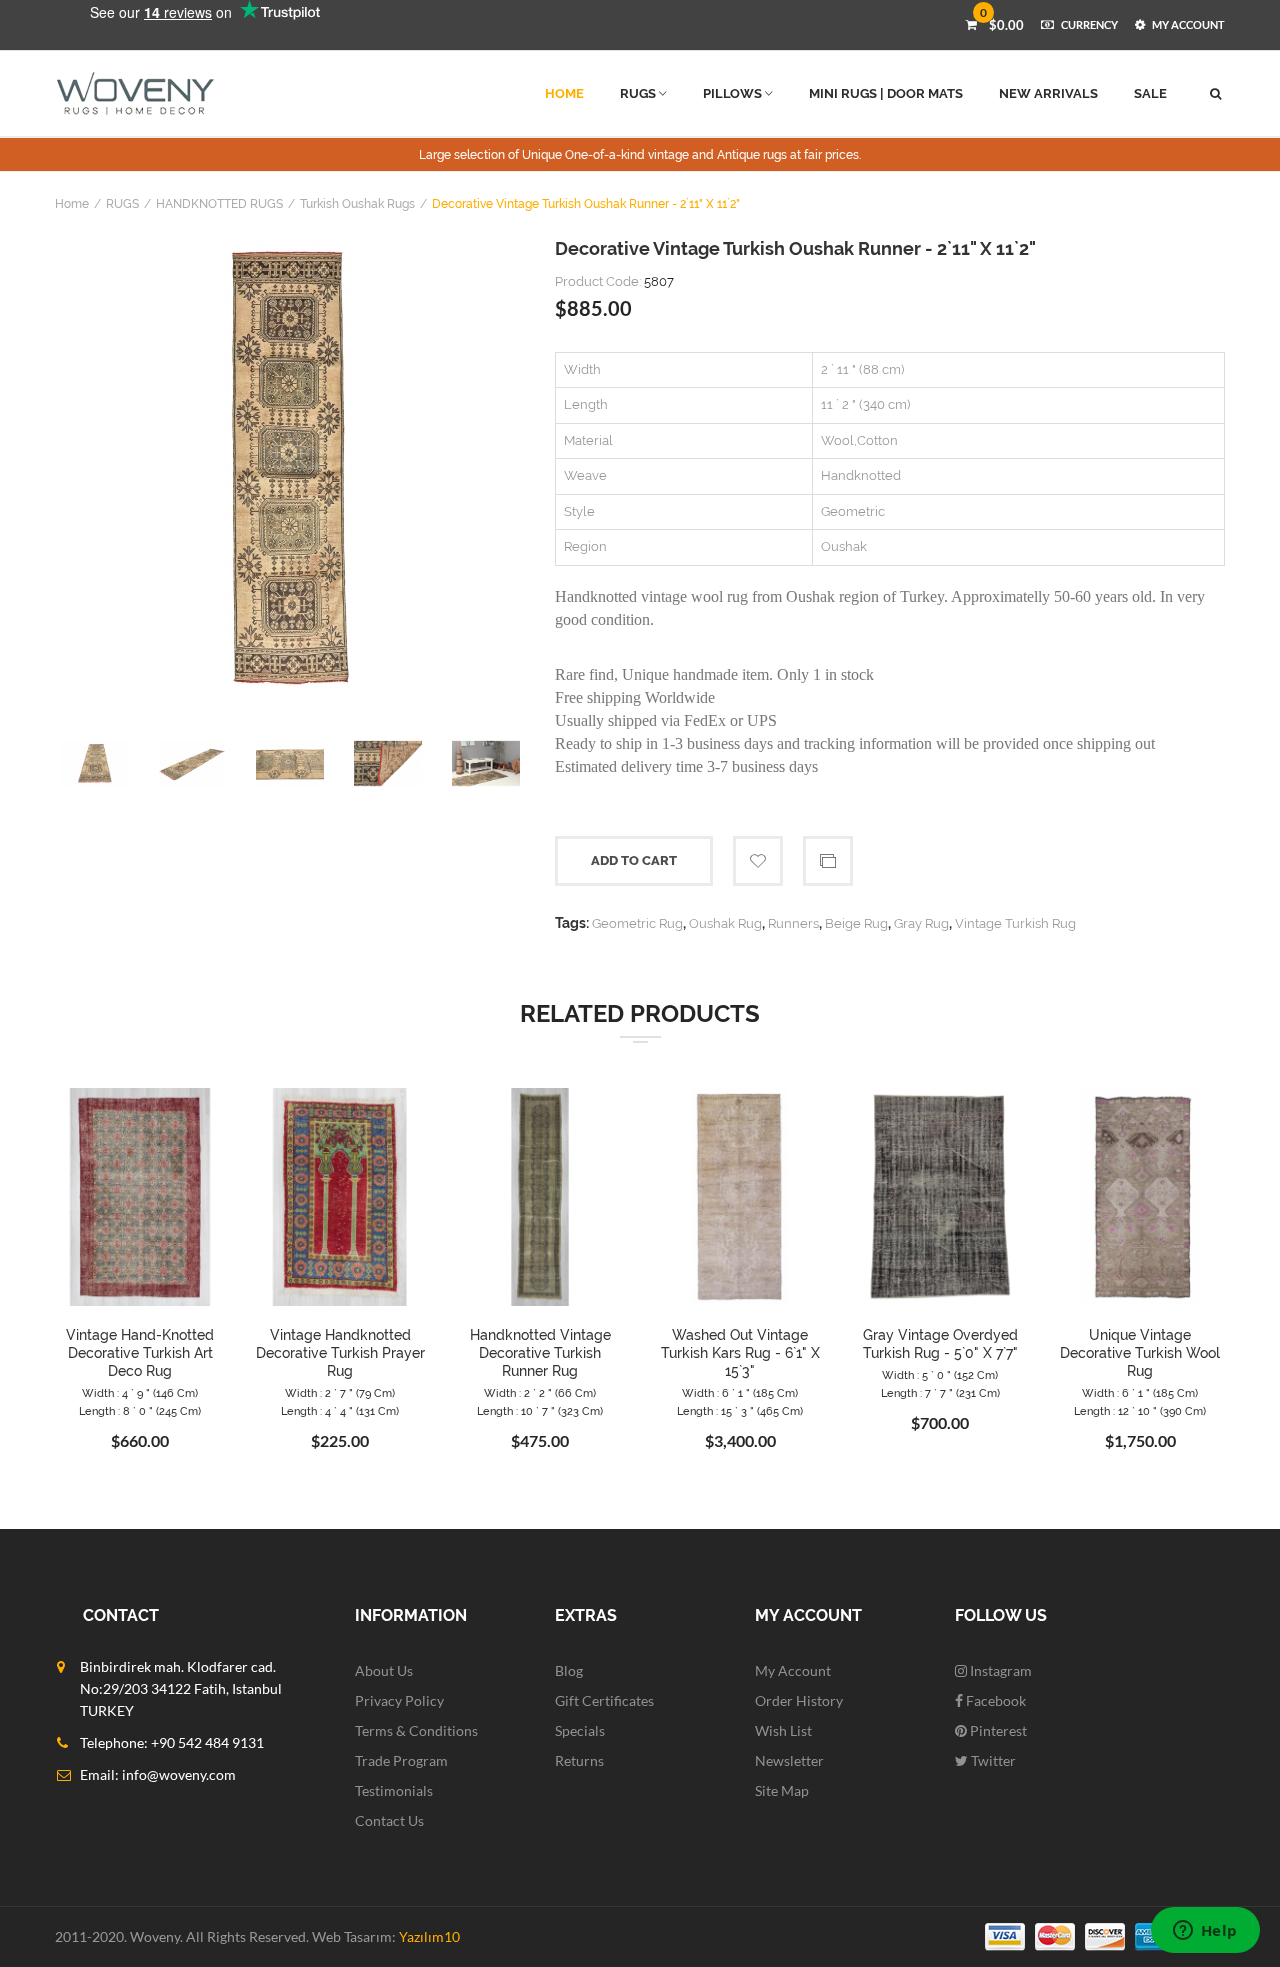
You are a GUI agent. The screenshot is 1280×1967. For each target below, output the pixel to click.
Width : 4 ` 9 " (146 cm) (140, 1393)
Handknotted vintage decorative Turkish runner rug (540, 1353)
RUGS (122, 204)
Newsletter (789, 1760)
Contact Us (389, 1820)
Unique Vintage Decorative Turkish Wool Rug (1140, 1353)
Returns (579, 1760)
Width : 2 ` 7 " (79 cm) (340, 1393)
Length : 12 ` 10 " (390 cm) (1140, 1411)
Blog (569, 1670)
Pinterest (997, 1730)
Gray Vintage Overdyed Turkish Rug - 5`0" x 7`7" (940, 1344)
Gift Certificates (604, 1700)
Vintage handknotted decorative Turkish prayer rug (340, 1353)
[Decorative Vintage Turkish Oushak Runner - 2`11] (290, 466)
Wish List (783, 1730)
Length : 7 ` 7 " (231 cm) (940, 1393)
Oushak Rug (725, 923)
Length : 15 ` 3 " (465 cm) (740, 1411)
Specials (580, 1730)
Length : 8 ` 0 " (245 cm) (140, 1411)
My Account (793, 1670)
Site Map (782, 1790)
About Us (384, 1670)
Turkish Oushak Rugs (357, 204)
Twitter (992, 1760)
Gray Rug (921, 923)
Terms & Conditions (416, 1730)
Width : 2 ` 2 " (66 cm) (540, 1393)
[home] (135, 93)
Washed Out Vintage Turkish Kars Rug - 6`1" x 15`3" (740, 1353)
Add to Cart (634, 860)
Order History (799, 1700)
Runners (793, 923)
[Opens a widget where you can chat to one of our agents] (1205, 1932)
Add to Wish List (758, 861)
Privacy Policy (399, 1700)
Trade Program (401, 1760)
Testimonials (394, 1790)
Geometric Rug (637, 923)
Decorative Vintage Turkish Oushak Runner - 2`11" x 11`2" (586, 204)
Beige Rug (856, 923)
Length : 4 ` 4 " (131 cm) (340, 1411)
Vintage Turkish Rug (1015, 923)
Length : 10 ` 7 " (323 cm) (540, 1411)
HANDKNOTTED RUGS (219, 204)
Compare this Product (828, 861)
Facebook (994, 1700)
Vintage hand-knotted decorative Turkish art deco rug (140, 1353)
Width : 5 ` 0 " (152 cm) (940, 1375)
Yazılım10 (429, 1936)
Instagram (999, 1670)
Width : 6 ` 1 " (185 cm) (740, 1393)
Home (72, 204)
